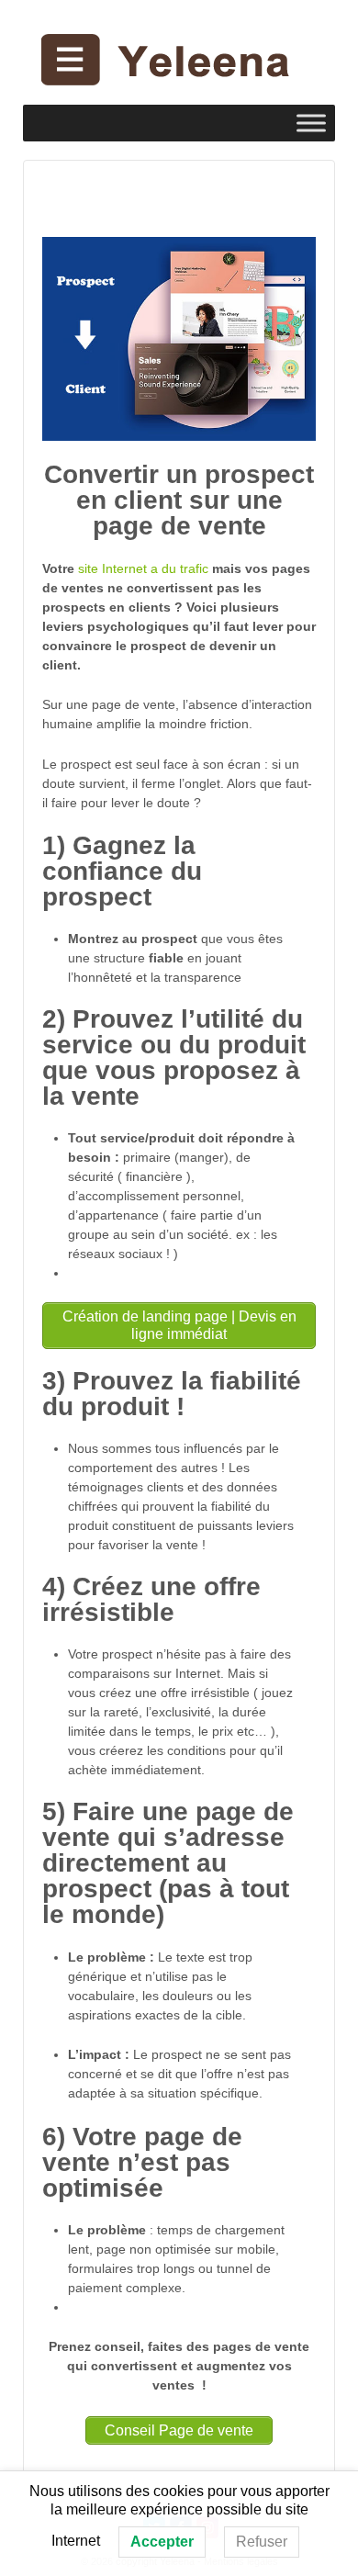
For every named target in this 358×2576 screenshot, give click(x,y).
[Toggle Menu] (311, 123)
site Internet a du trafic (143, 568)
